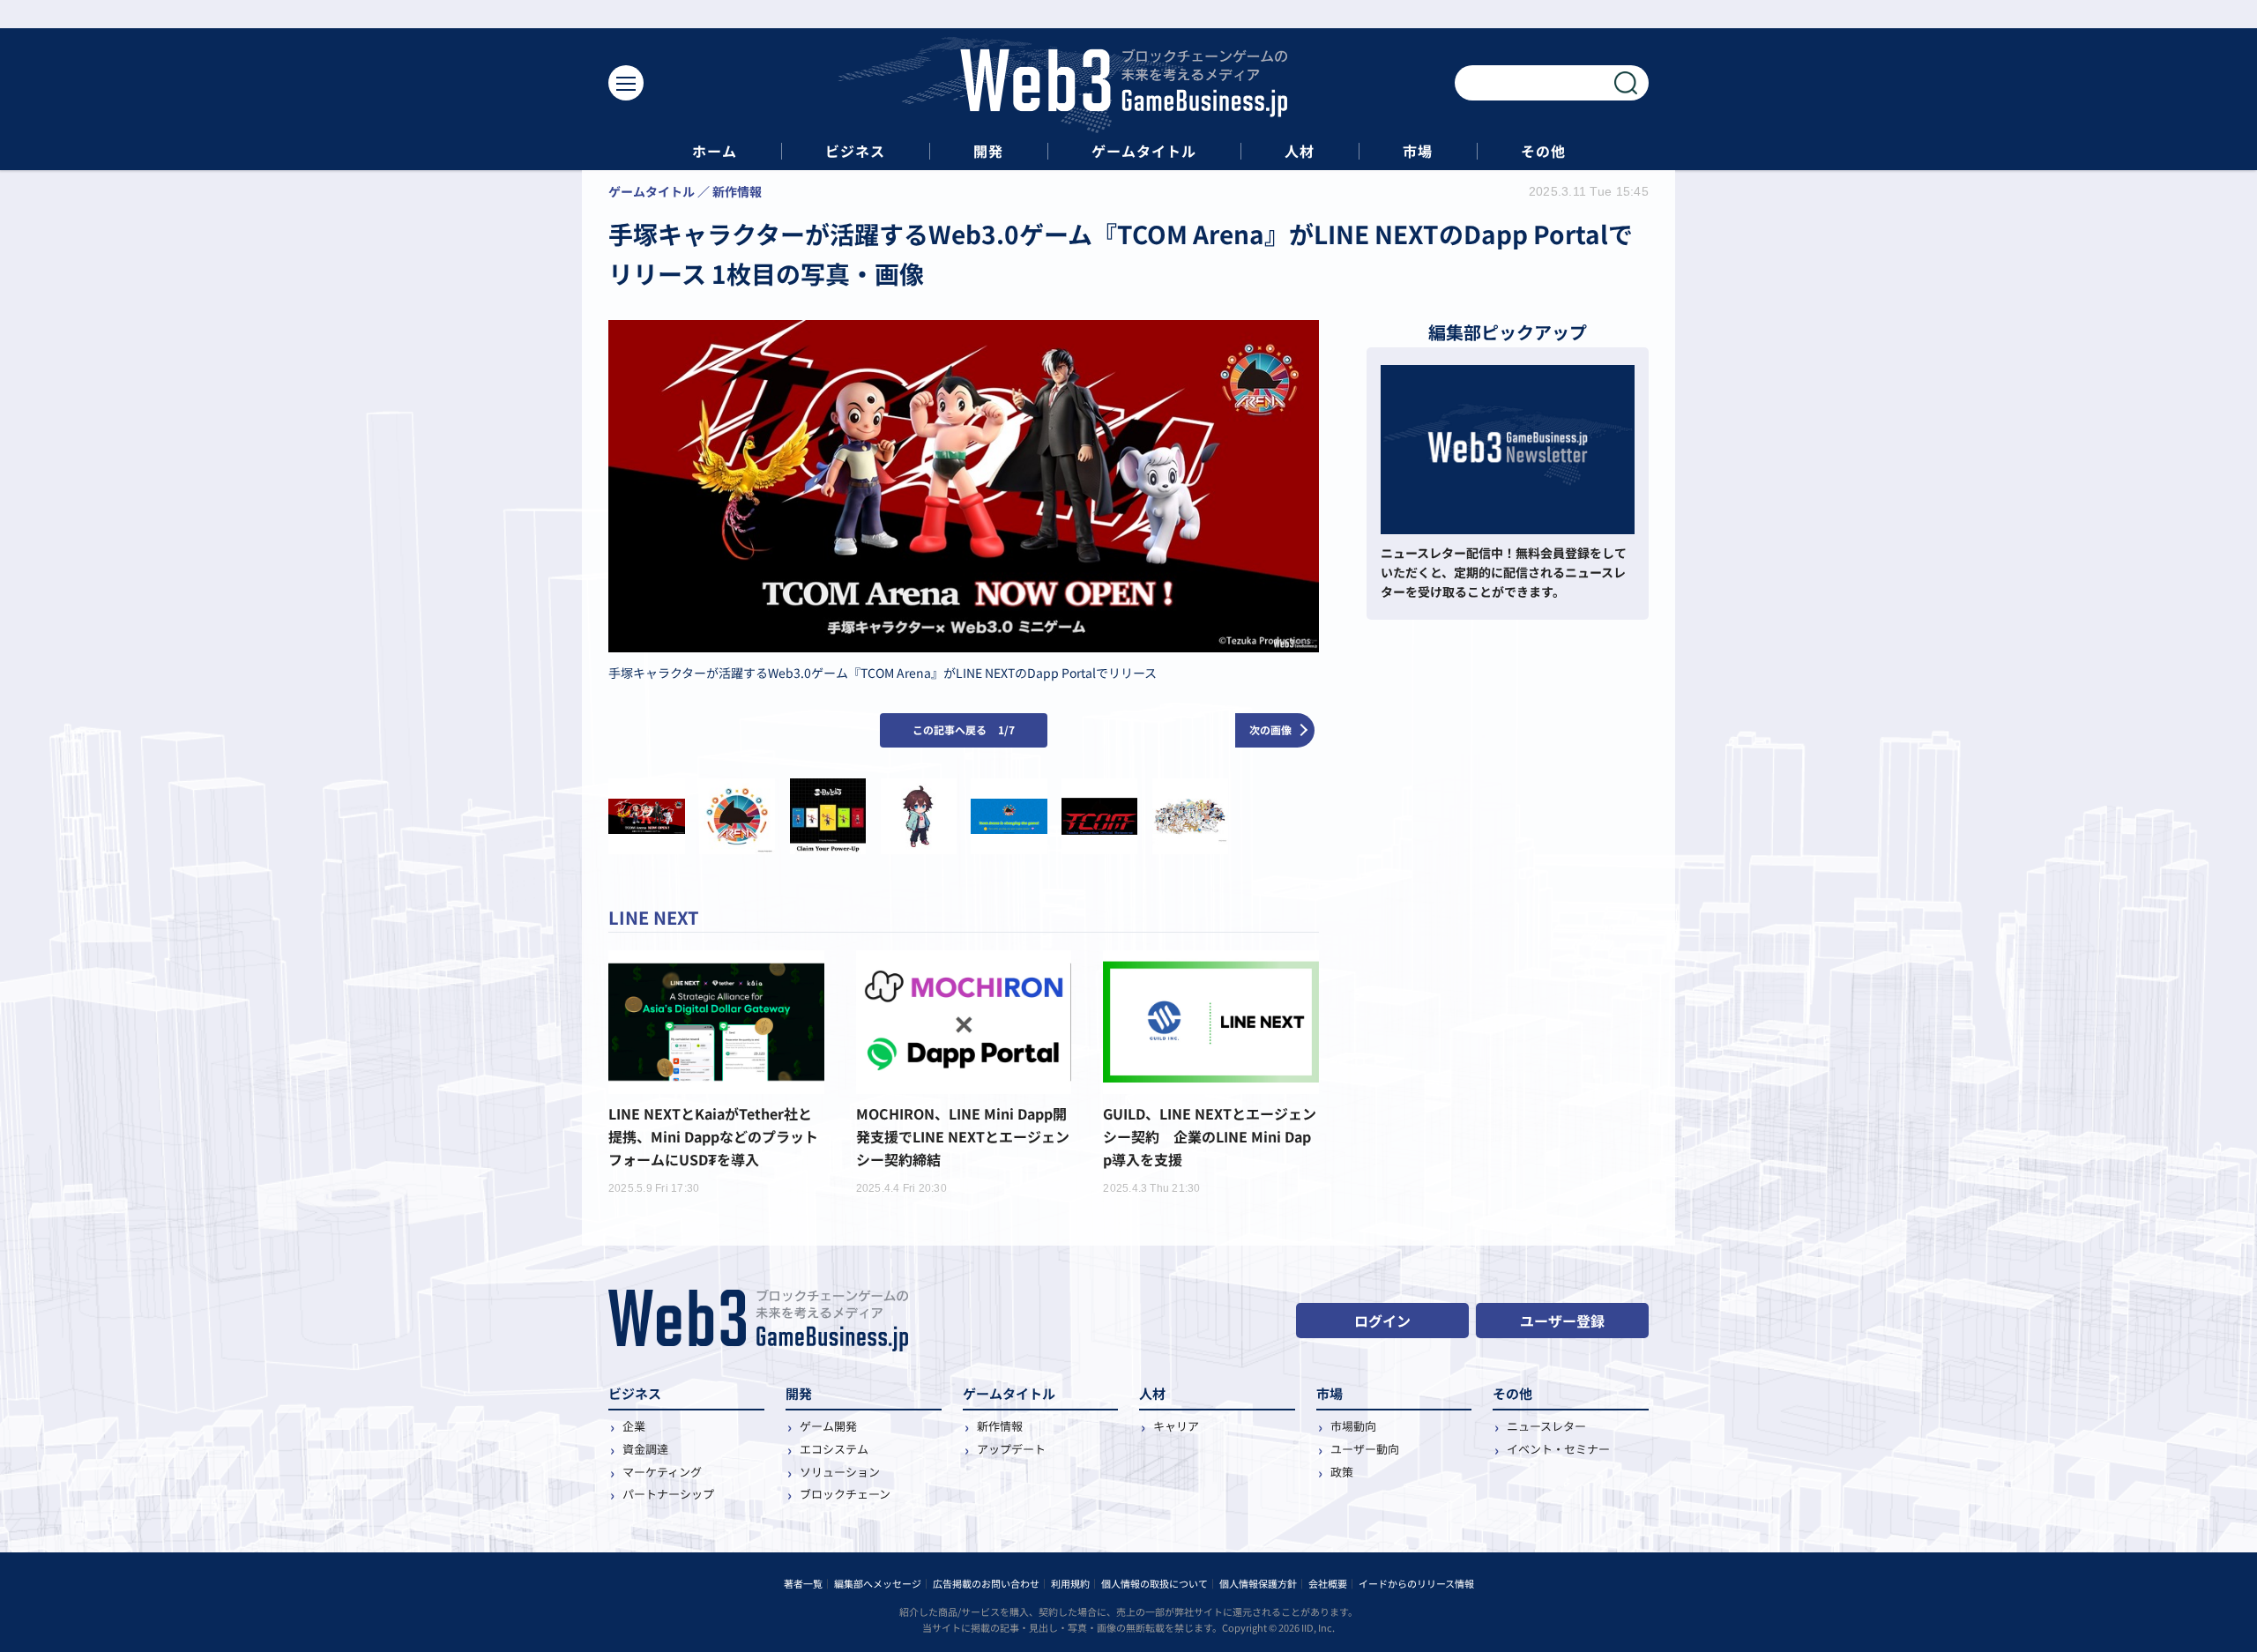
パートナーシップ (668, 1494)
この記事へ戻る (964, 729)
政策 (1342, 1472)
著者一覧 (803, 1583)
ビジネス (855, 151)
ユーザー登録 (1562, 1321)
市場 (1418, 151)
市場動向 (1353, 1426)
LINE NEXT (654, 917)
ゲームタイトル (1144, 151)
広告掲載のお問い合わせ (986, 1583)
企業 (634, 1426)
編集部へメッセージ (878, 1583)
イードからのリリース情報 (1416, 1583)
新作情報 (1000, 1426)
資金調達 (645, 1449)
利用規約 (1070, 1583)
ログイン (1382, 1321)
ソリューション (840, 1472)
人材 (1300, 151)
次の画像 (1270, 729)
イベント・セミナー (1558, 1449)
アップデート (1011, 1449)
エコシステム (834, 1449)
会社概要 (1328, 1583)
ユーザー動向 (1365, 1449)
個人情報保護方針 (1258, 1583)
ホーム (715, 151)
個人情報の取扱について (1155, 1583)
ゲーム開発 (828, 1426)
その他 (1543, 151)
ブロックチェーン (845, 1494)
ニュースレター (1546, 1426)
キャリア (1176, 1426)
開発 (988, 151)
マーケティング (662, 1472)
